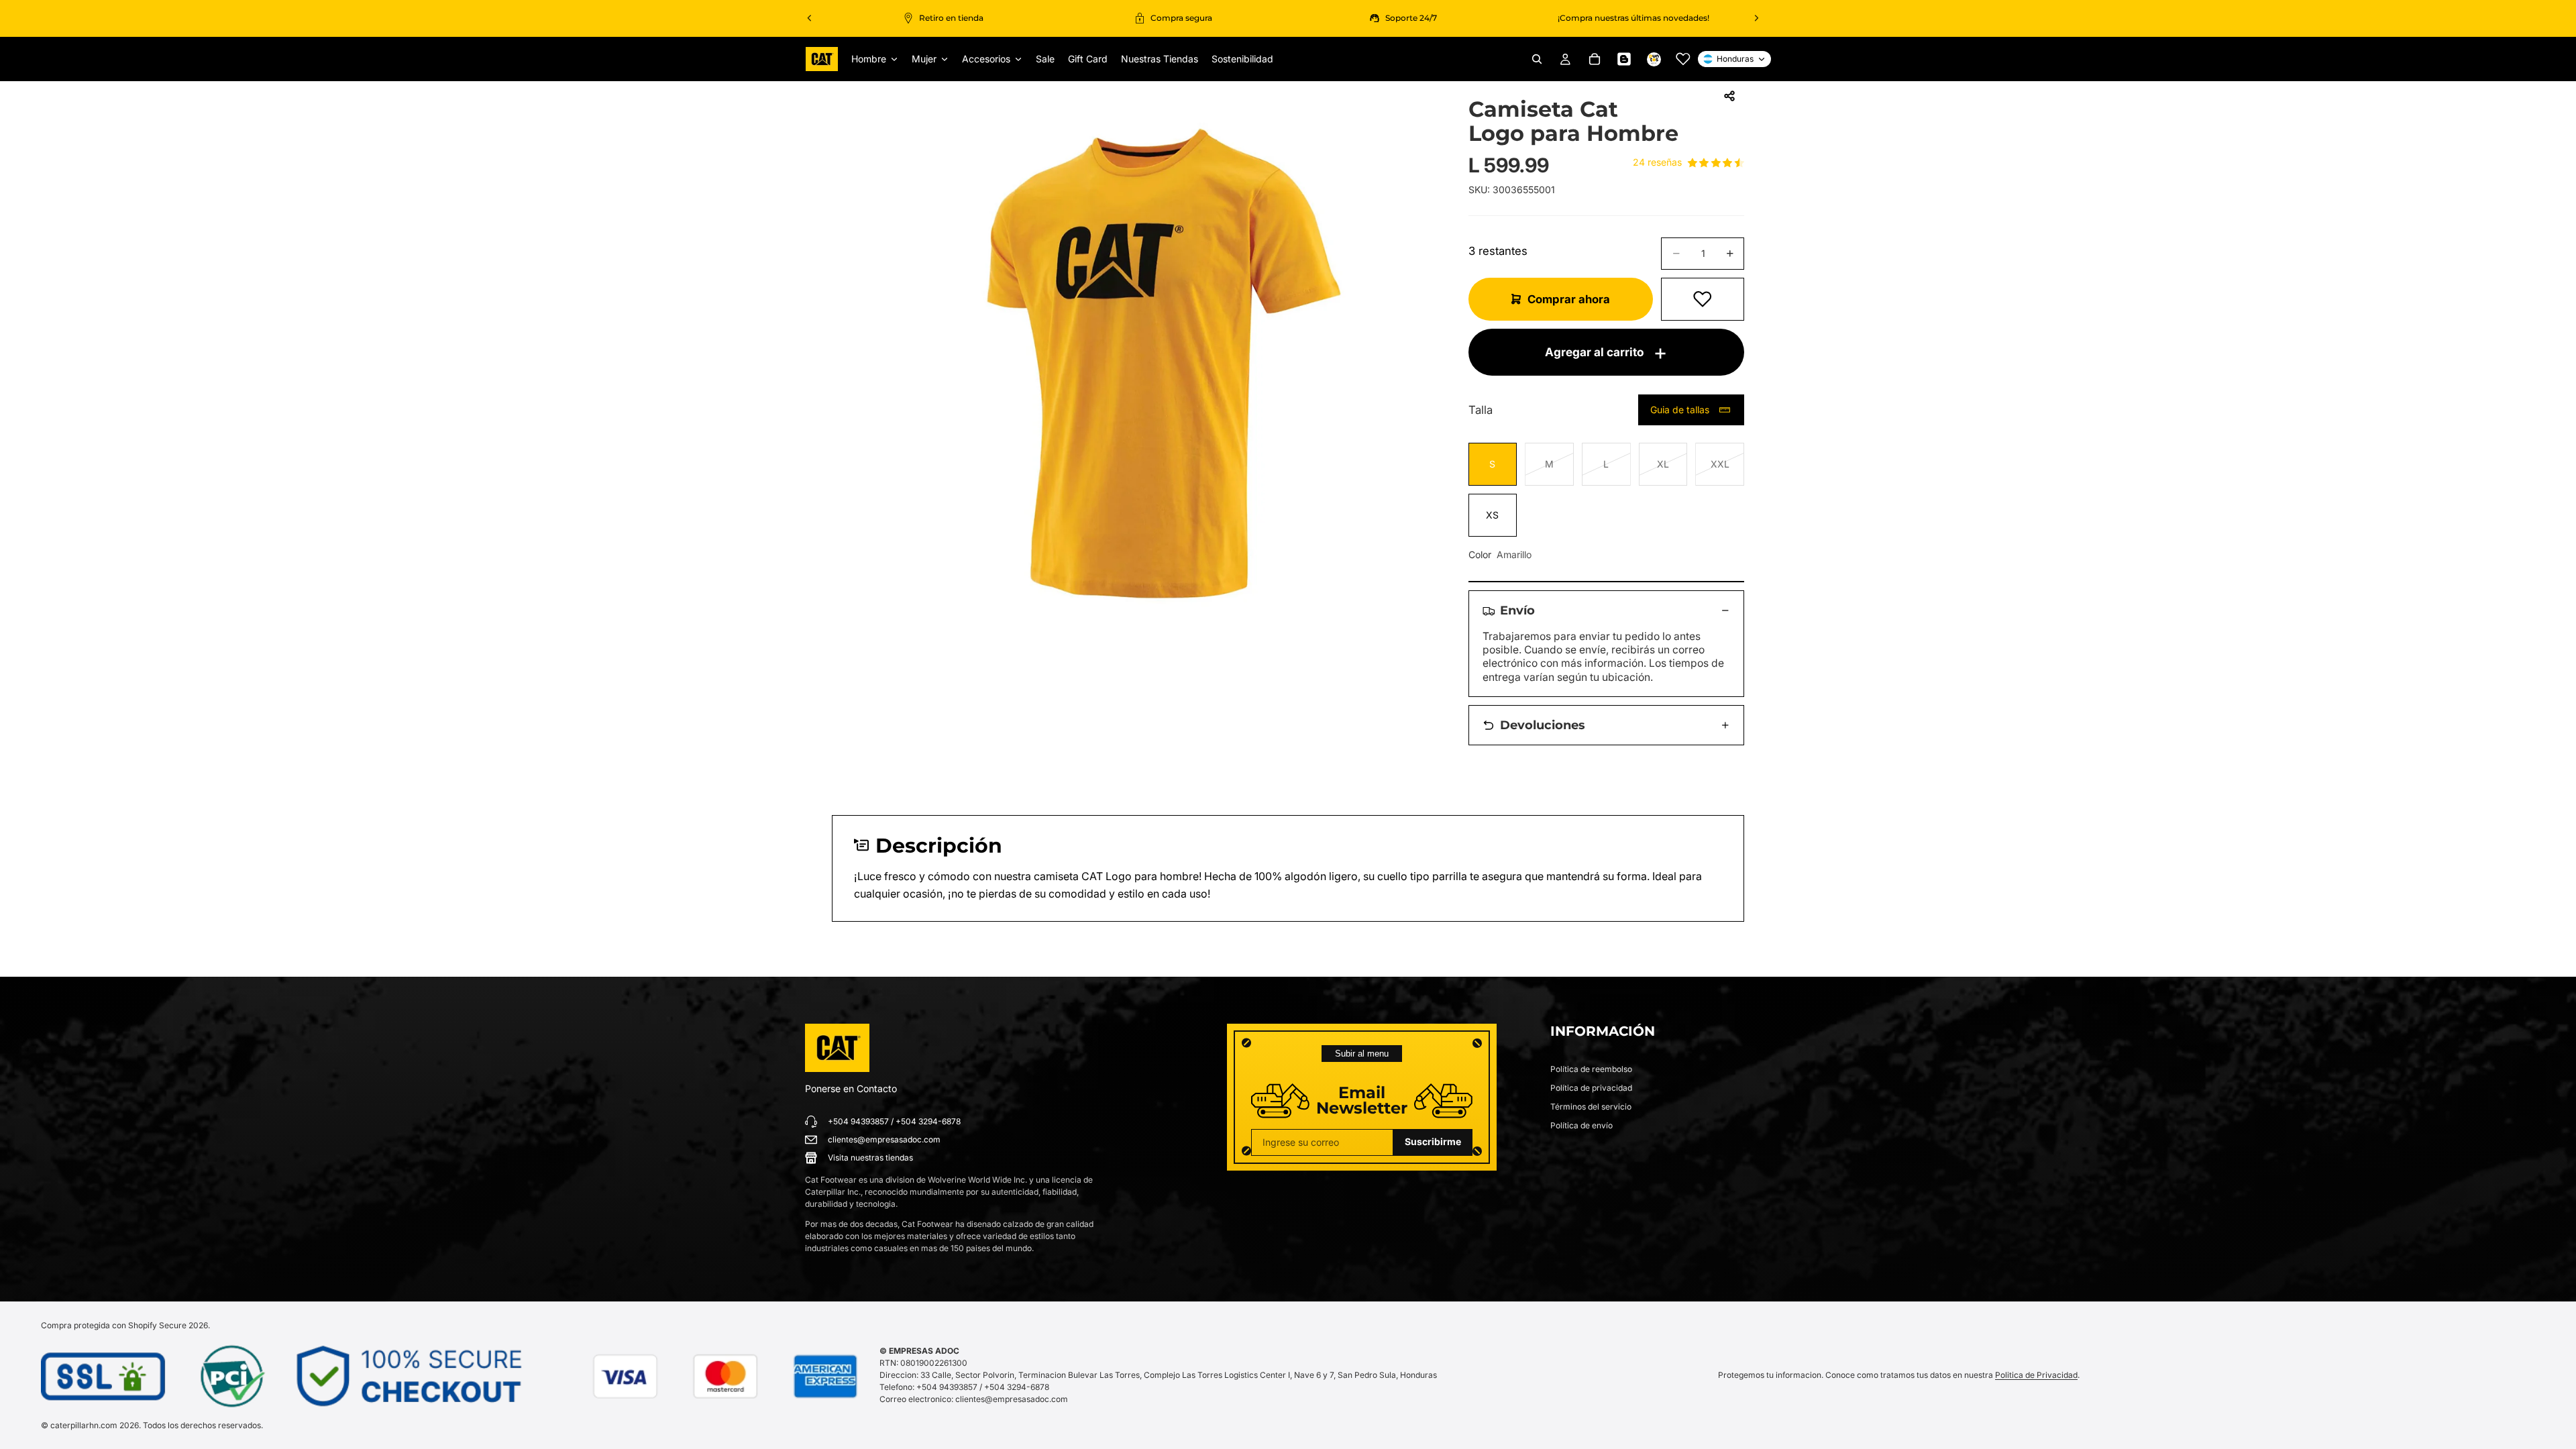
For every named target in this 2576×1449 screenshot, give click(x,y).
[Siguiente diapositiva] (1756, 18)
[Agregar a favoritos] (1703, 299)
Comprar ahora (1569, 299)
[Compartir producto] (1729, 96)
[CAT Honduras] (837, 1048)
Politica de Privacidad (2036, 1375)
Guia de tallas (1680, 410)
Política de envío (1581, 1125)
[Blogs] (1624, 59)
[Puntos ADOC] (1654, 59)
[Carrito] (1595, 59)
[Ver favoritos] (1683, 59)
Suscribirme (1433, 1141)
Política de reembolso (1591, 1069)
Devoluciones (1543, 725)
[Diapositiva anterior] (810, 18)
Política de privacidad (1591, 1088)
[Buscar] (1537, 59)
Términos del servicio (1591, 1107)
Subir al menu (1362, 1054)
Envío (1517, 610)
